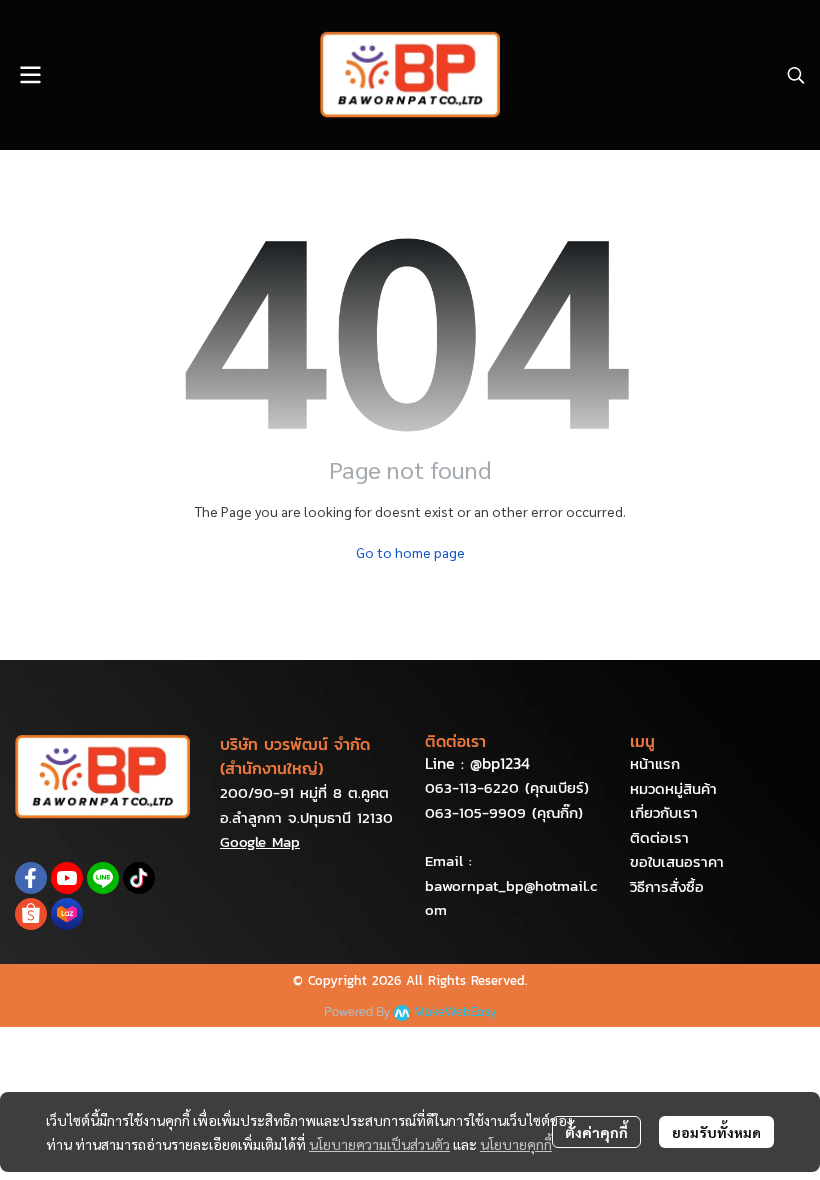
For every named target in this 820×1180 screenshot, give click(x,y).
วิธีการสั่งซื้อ (667, 886)
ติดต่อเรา (659, 837)
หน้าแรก (655, 763)
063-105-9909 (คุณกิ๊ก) (504, 812)
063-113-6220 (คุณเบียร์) (507, 787)
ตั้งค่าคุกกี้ (596, 1132)
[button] (796, 75)
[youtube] (67, 878)
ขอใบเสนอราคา (677, 861)
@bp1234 (500, 763)
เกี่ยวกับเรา (664, 812)
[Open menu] (30, 75)
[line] (103, 878)
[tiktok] (139, 878)
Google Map (260, 841)
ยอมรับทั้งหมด (716, 1132)
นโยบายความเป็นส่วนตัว (379, 1144)
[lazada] (67, 914)
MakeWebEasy (455, 1012)
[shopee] (31, 914)
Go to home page (410, 552)
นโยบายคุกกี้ (516, 1144)
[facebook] (31, 878)
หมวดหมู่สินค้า (673, 788)
